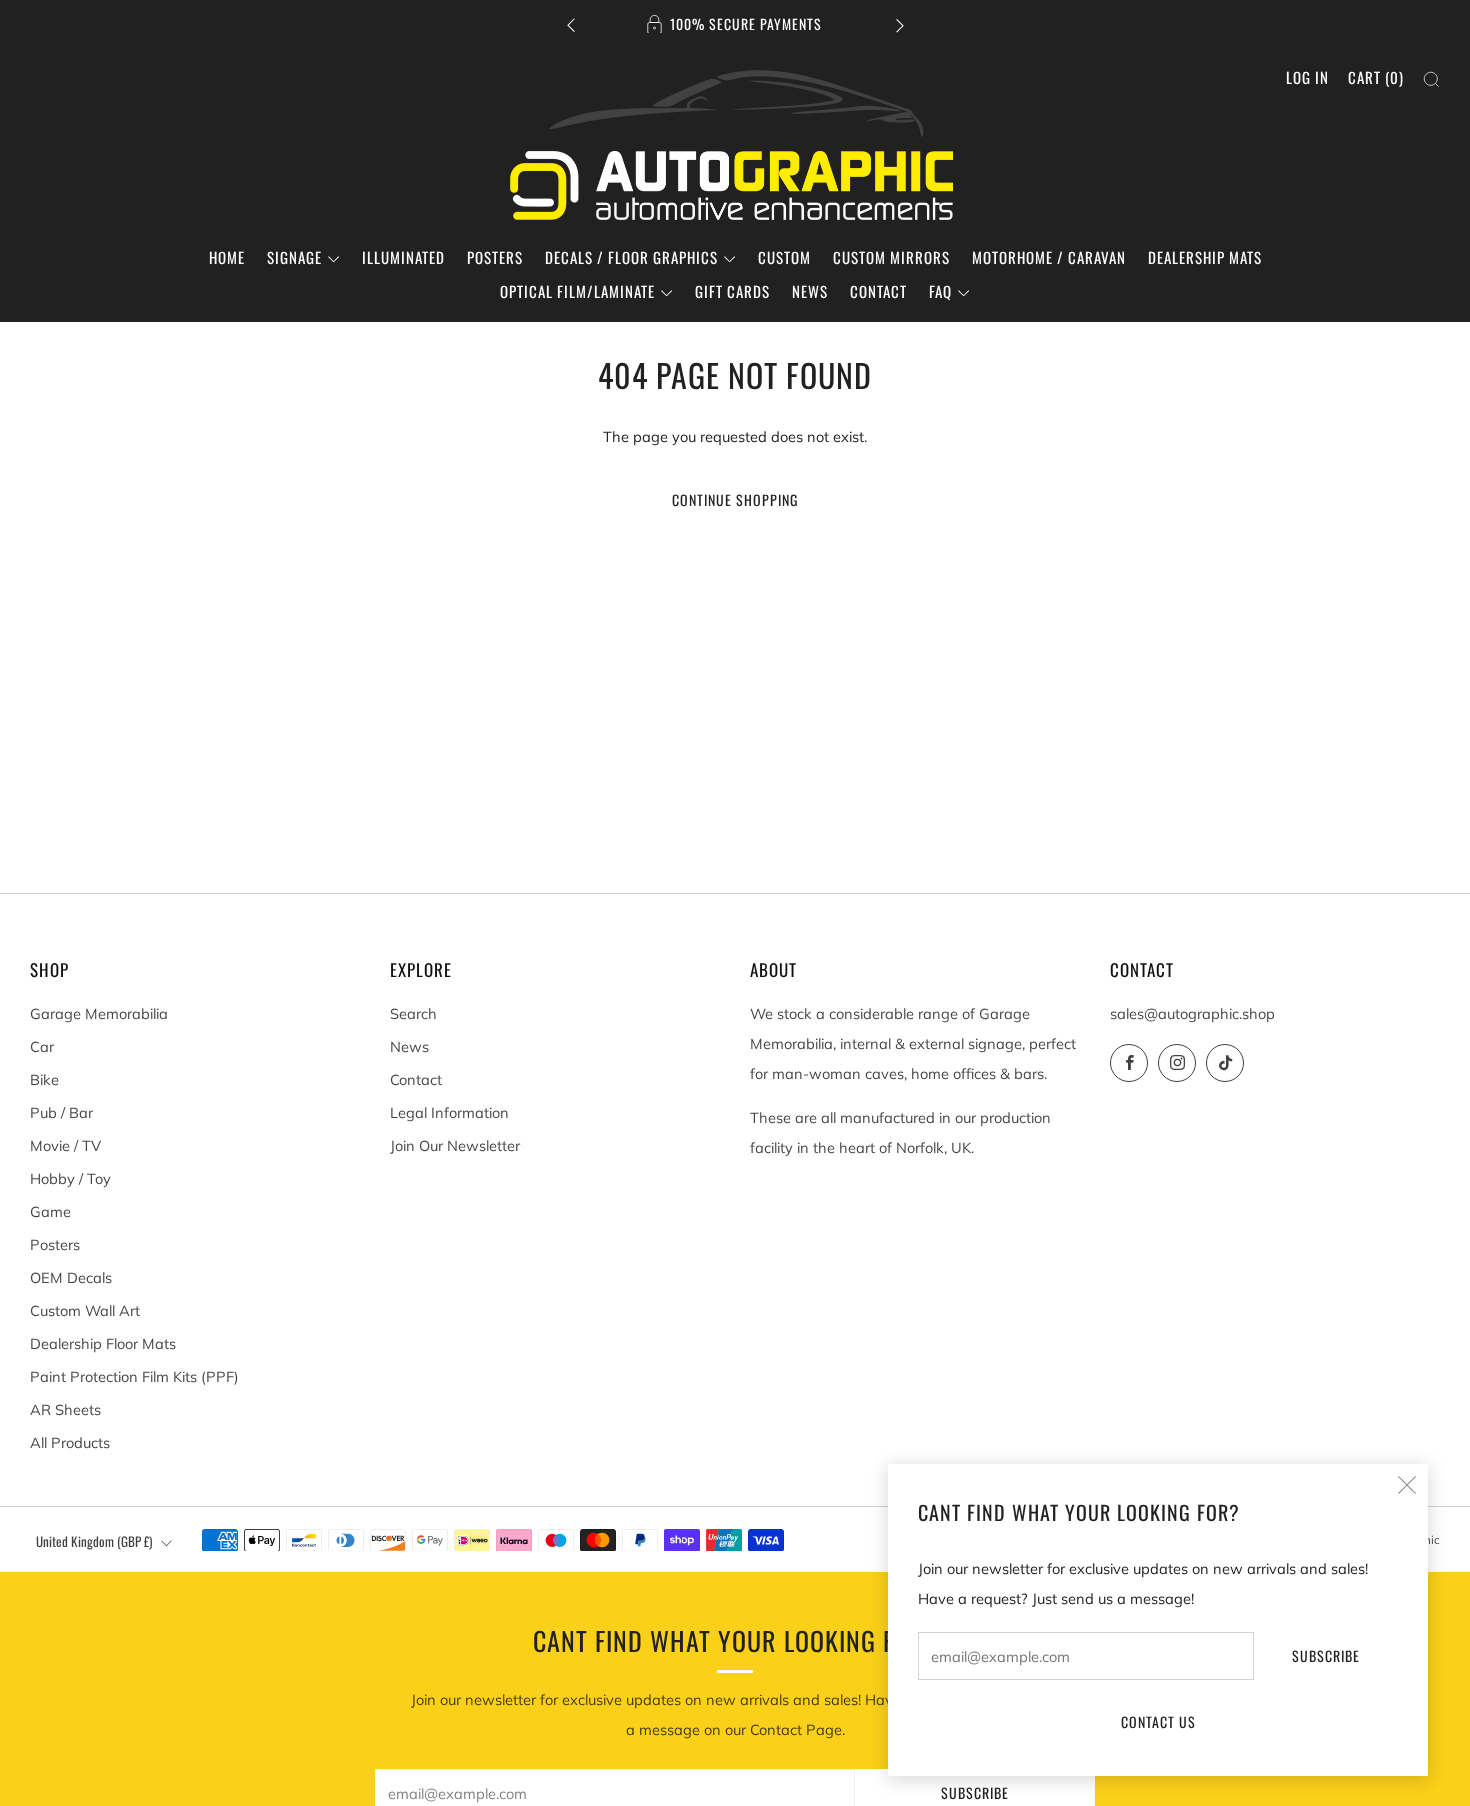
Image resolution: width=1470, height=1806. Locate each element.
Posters (495, 257)
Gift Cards (732, 291)
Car (42, 1046)
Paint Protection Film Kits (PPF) (134, 1376)
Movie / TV (65, 1145)
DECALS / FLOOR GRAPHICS (631, 257)
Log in (1307, 77)
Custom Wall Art (85, 1310)
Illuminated (403, 257)
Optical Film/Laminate (577, 291)
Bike (44, 1079)
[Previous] (571, 24)
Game (50, 1211)
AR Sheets (65, 1409)
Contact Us (1158, 1721)
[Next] (900, 24)
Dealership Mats (1205, 257)
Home (227, 257)
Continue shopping (735, 499)
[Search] (1431, 79)
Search (413, 1013)
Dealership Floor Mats (103, 1343)
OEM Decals (71, 1277)
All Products (70, 1442)
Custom (784, 257)
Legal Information (449, 1112)
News (810, 291)
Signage (294, 257)
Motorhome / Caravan (1049, 257)
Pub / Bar (61, 1112)
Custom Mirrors (891, 257)
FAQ (940, 291)
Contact (878, 291)
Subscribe (1326, 1655)
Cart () (1376, 77)
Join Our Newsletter (455, 1145)
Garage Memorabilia (99, 1013)
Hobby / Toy (70, 1178)
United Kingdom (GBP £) (94, 1541)
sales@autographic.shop (1192, 1013)
